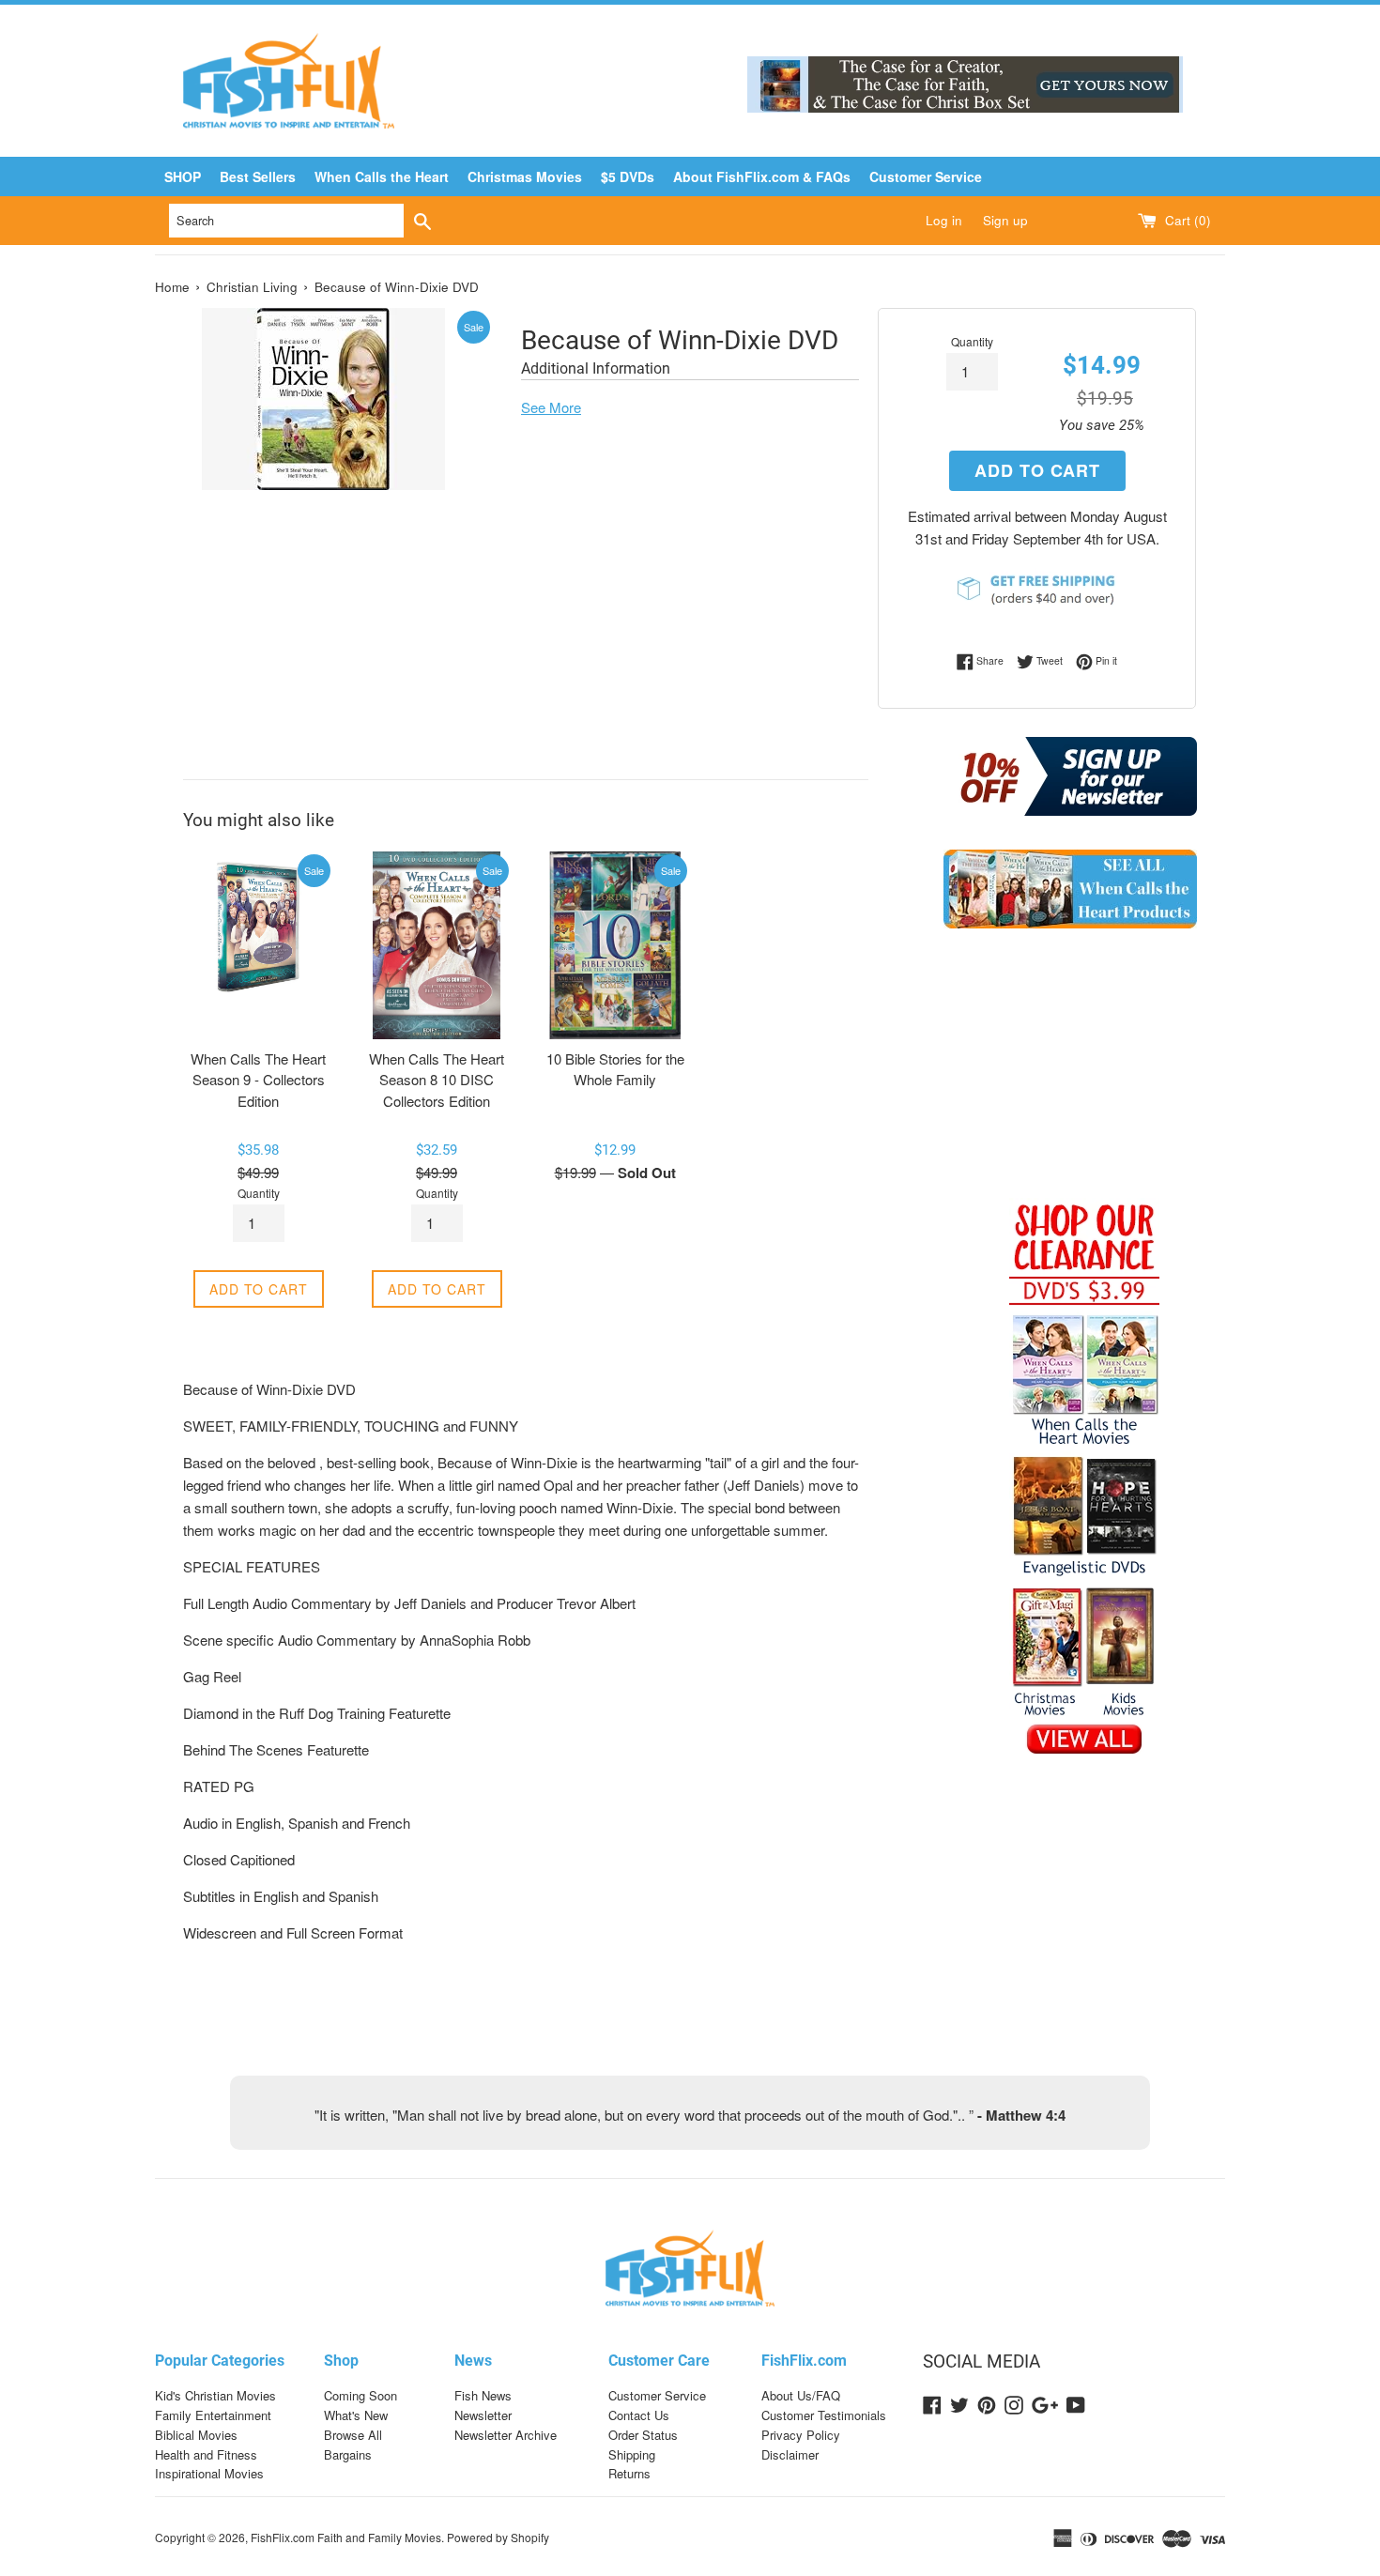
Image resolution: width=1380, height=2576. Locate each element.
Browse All (353, 2435)
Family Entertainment (213, 2415)
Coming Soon (360, 2395)
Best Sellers (258, 176)
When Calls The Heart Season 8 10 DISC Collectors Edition (437, 1080)
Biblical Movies (196, 2435)
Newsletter (483, 2415)
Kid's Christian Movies (215, 2395)
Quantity (972, 341)
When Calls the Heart (382, 176)
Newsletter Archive (506, 2435)
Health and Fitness (206, 2454)
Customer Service (926, 176)
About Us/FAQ (801, 2395)
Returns (629, 2473)
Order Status (643, 2435)
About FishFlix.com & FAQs (762, 176)
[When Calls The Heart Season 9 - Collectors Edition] (258, 945)
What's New (356, 2415)
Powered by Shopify (498, 2537)
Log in (944, 220)
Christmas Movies (525, 176)
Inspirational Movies (209, 2473)
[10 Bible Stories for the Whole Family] (615, 945)
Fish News (483, 2395)
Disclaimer (790, 2454)
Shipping (632, 2454)
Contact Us (639, 2415)
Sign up (1005, 220)
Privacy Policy (801, 2435)
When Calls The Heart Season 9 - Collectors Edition (258, 1080)
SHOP (183, 176)
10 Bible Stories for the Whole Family (615, 1069)
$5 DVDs (628, 176)
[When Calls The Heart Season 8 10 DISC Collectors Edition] (437, 945)
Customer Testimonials (824, 2415)
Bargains (348, 2454)
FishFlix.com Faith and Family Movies (346, 2537)
